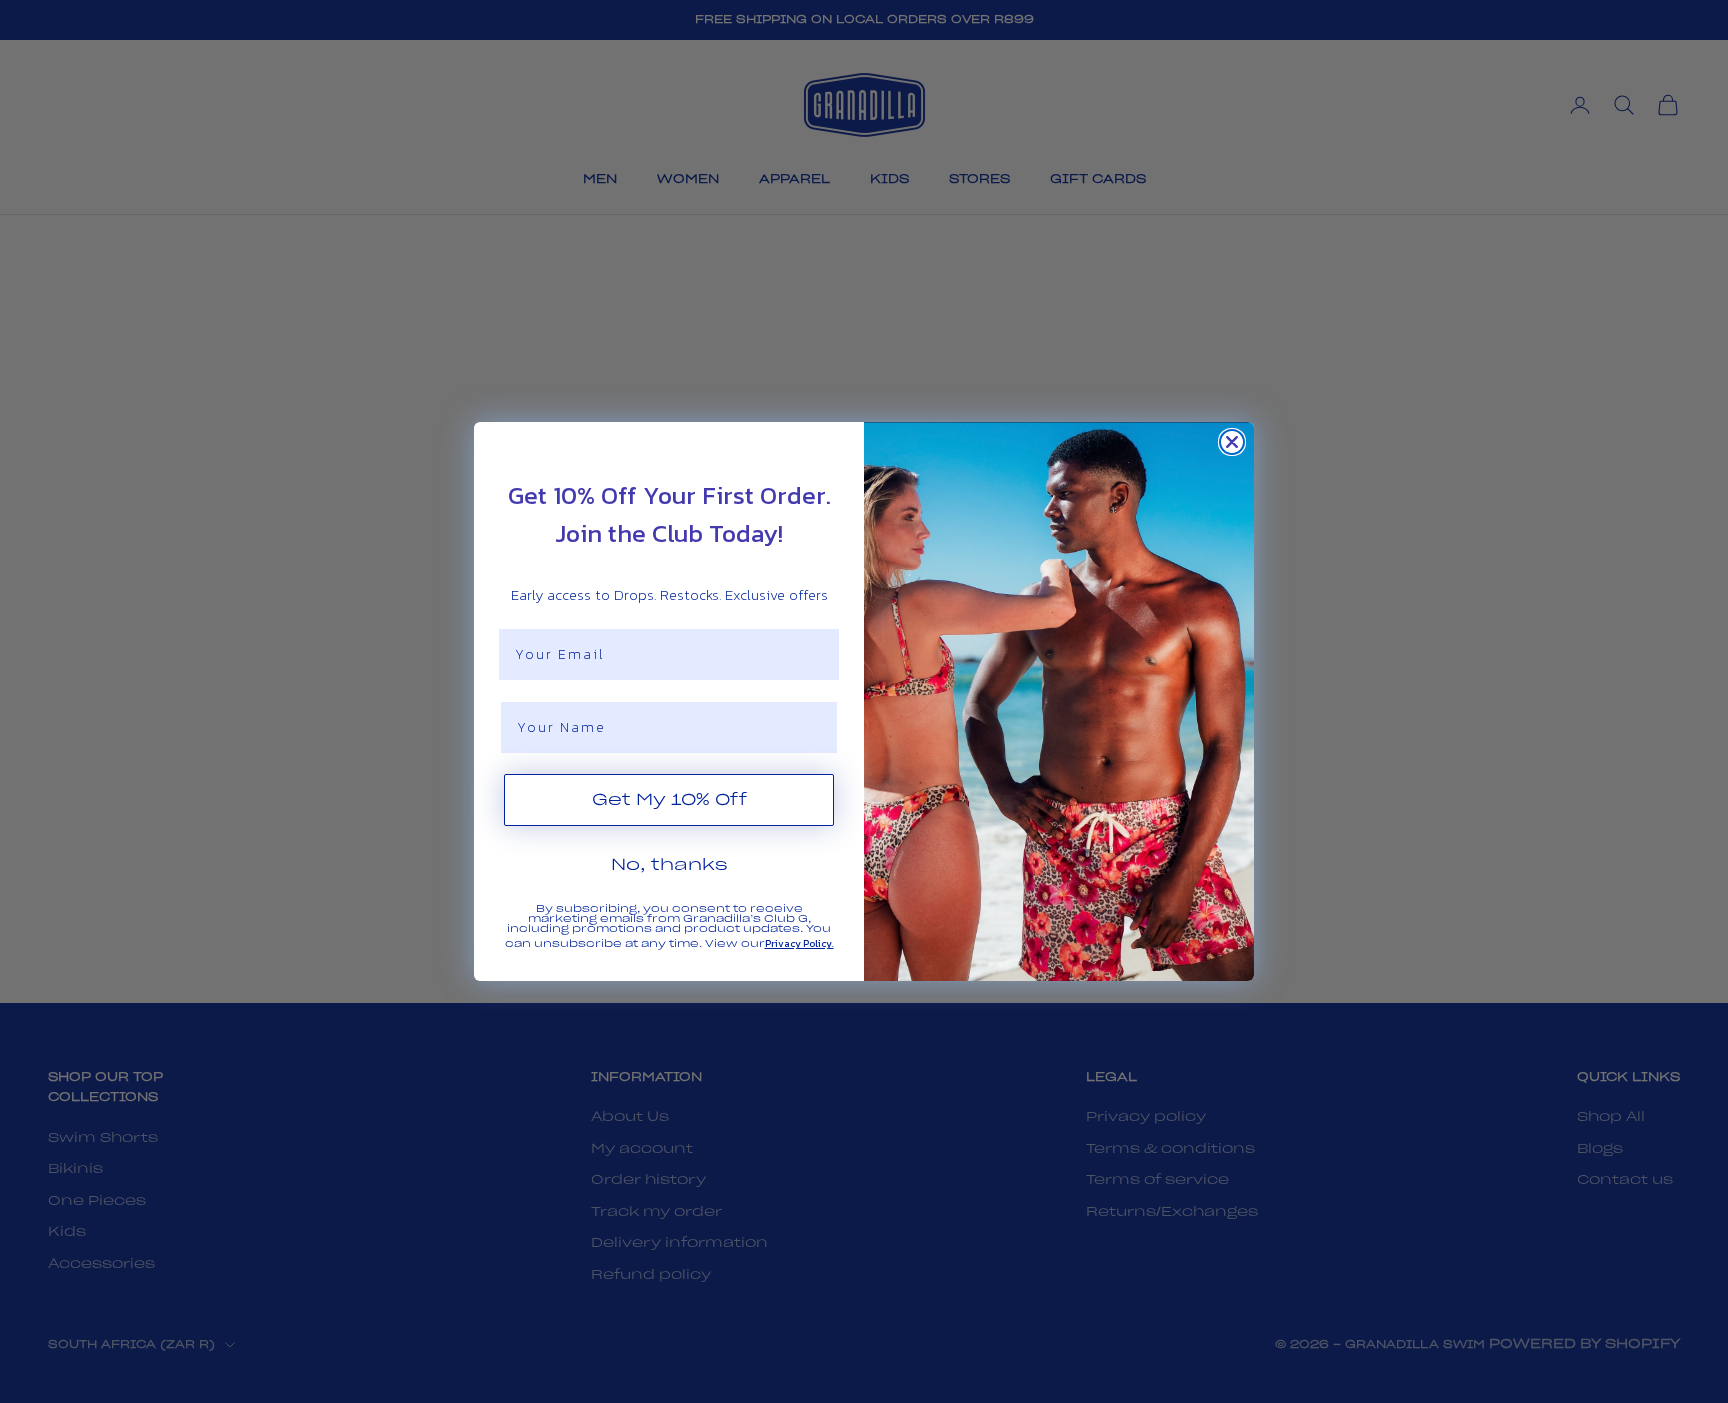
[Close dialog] (1232, 442)
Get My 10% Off (669, 800)
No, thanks (669, 865)
